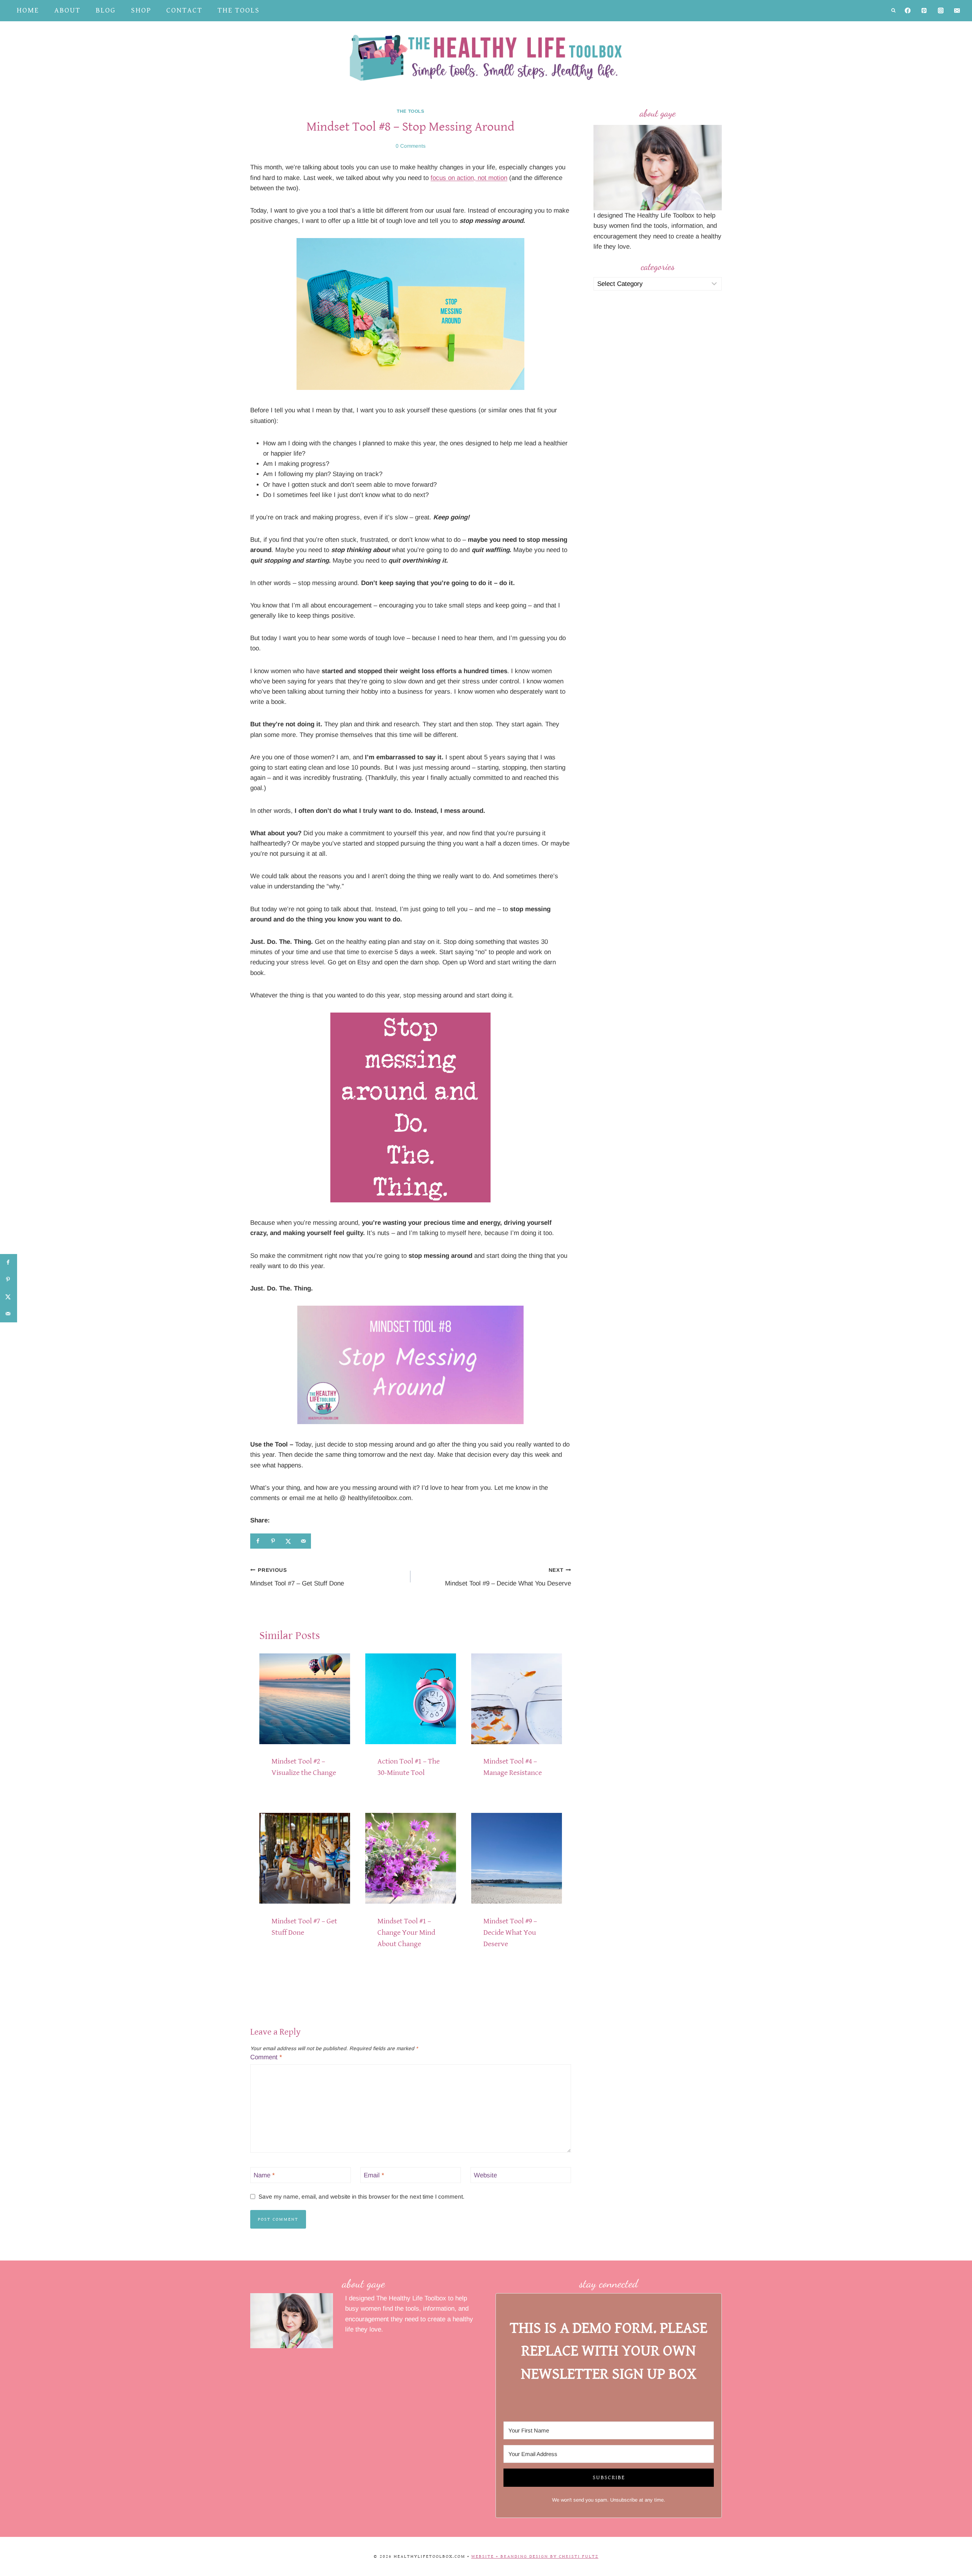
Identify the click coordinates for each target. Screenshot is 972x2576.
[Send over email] (303, 1541)
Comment (266, 2057)
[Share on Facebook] (258, 1541)
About (67, 10)
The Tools (239, 10)
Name (264, 2175)
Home (28, 10)
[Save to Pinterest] (273, 1541)
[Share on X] (288, 1541)
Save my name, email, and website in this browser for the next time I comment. (361, 2197)
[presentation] (305, 1699)
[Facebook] (908, 11)
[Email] (957, 11)
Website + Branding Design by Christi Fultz (535, 2556)
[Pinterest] (924, 11)
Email (374, 2175)
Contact (184, 10)
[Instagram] (941, 11)
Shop (141, 10)
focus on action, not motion (469, 178)
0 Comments (411, 146)
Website (485, 2175)
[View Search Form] (893, 11)
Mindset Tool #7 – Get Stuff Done (297, 1577)
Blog (106, 10)
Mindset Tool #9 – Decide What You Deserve (508, 1577)
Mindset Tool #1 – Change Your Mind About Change (406, 1933)
